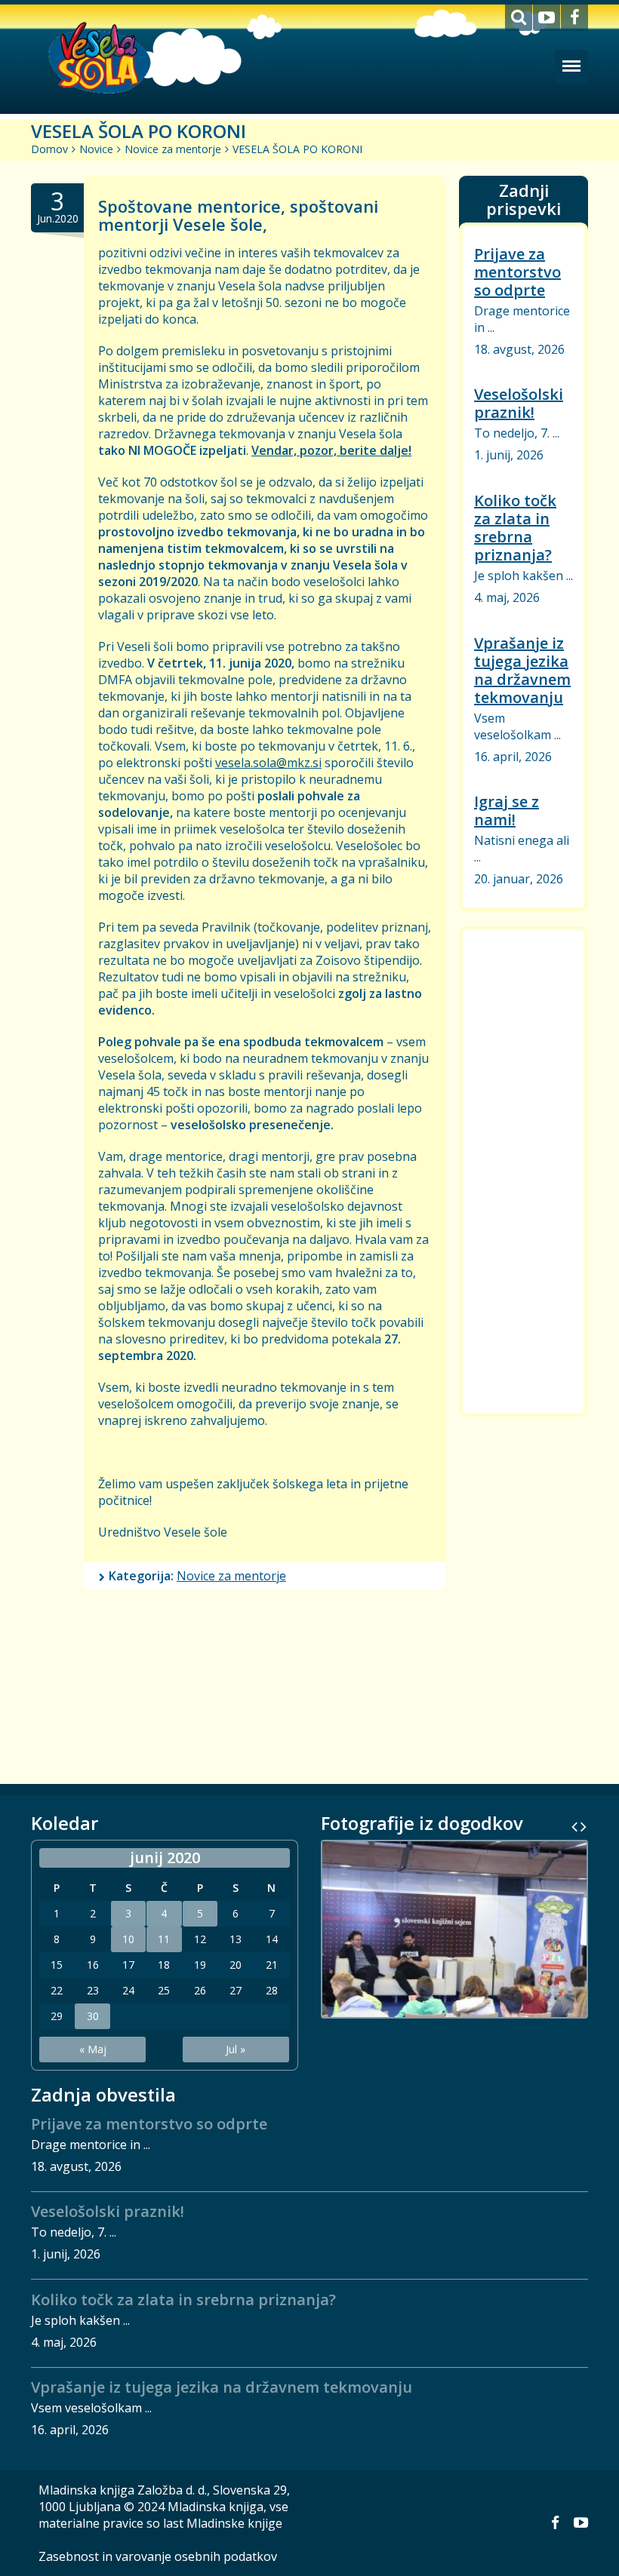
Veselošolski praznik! (519, 403)
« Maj (93, 2049)
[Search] (519, 18)
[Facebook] (574, 18)
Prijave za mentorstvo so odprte (517, 272)
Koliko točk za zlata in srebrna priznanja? (515, 528)
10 (128, 1939)
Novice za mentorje (173, 149)
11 (164, 1939)
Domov (49, 149)
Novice (96, 149)
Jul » (236, 2049)
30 (93, 2016)
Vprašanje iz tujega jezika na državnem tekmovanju (522, 670)
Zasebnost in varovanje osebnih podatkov (158, 2556)
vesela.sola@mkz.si (268, 763)
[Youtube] (547, 18)
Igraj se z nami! (507, 811)
